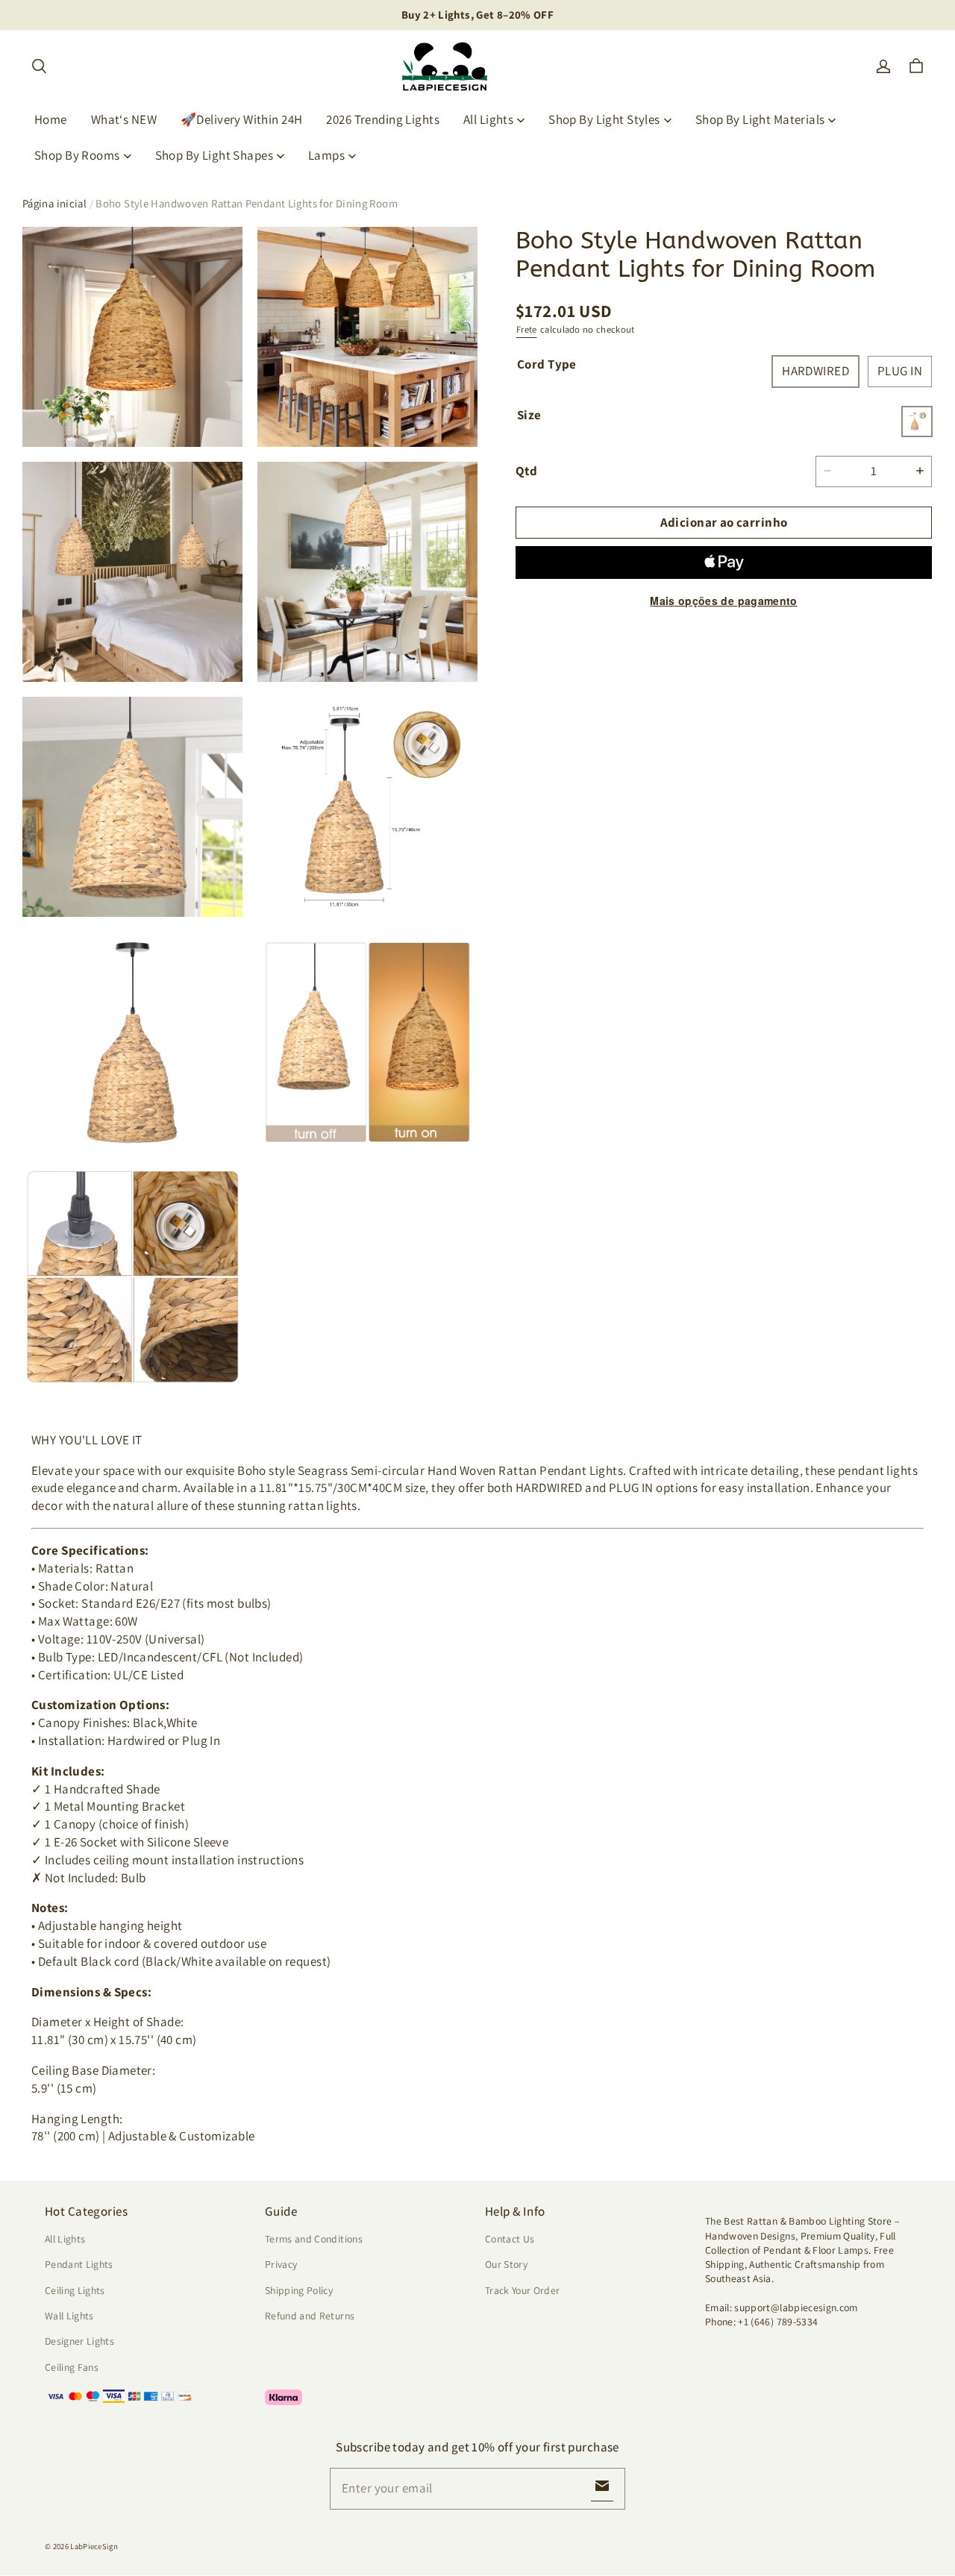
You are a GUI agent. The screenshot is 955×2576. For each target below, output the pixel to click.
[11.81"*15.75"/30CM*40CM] (917, 421)
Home (51, 119)
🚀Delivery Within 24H (242, 119)
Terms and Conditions (314, 2239)
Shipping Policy (299, 2290)
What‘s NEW (124, 119)
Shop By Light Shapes (215, 155)
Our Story (506, 2264)
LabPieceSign (94, 2546)
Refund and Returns (310, 2316)
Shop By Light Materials (760, 119)
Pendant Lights (79, 2264)
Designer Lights (79, 2341)
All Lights (488, 119)
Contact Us (510, 2239)
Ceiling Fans (72, 2367)
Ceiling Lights (75, 2290)
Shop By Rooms (77, 155)
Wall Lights (69, 2316)
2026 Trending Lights (383, 119)
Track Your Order (523, 2290)
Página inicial (54, 203)
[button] (39, 66)
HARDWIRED (815, 371)
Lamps (326, 155)
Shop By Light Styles (604, 119)
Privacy (281, 2264)
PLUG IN (900, 371)
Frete (527, 329)
